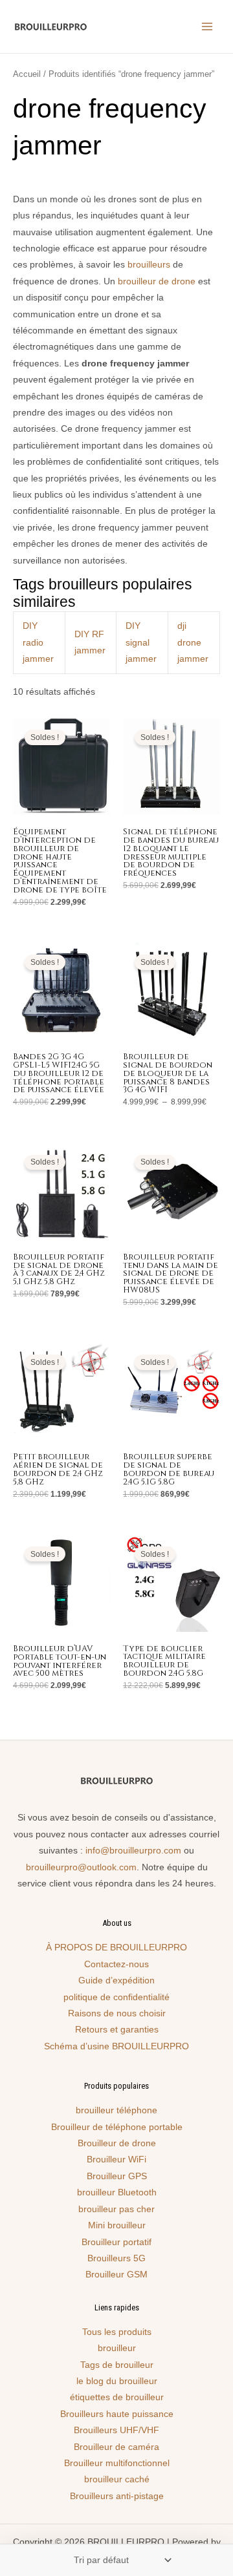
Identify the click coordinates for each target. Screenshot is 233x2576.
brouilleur (117, 2348)
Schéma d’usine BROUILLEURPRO (116, 2046)
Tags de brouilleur (117, 2365)
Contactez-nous (116, 1964)
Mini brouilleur (117, 2225)
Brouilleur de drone (117, 2143)
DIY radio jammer (38, 642)
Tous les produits (117, 2332)
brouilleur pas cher (116, 2209)
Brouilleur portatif (116, 2242)
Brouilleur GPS (117, 2176)
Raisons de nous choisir (117, 2013)
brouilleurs (149, 265)
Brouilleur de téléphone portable (117, 2127)
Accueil (27, 74)
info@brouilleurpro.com (133, 1851)
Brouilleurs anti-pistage (117, 2496)
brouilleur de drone (157, 281)
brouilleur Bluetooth (117, 2192)
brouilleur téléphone (116, 2110)
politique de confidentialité (116, 1997)
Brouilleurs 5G (116, 2258)
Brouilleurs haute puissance (117, 2414)
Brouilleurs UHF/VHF (116, 2430)
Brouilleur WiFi (116, 2159)
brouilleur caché (117, 2479)
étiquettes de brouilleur (117, 2397)
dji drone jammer (193, 642)
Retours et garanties (117, 2030)
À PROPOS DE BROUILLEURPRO (116, 1948)
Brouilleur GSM (116, 2275)
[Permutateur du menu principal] (207, 27)
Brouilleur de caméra (116, 2447)
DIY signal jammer (141, 642)
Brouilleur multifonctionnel (117, 2463)
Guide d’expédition (116, 1980)
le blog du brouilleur (117, 2381)
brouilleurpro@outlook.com (81, 1867)
